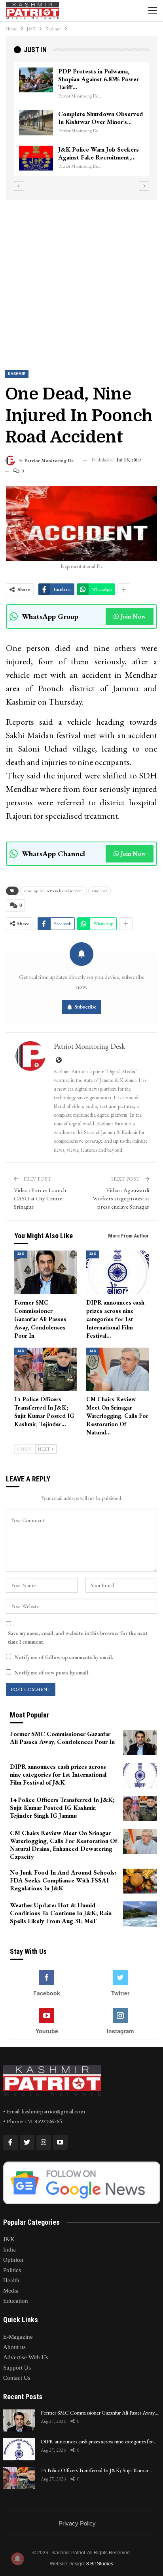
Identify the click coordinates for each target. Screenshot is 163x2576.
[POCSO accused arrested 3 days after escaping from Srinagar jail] (38, 115)
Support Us (17, 2368)
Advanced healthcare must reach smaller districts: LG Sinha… (96, 157)
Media (11, 2291)
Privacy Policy (77, 2523)
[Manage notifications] (17, 2559)
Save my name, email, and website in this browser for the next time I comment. (78, 1638)
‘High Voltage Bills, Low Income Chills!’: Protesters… (98, 75)
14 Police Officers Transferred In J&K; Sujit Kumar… (96, 2470)
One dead (100, 891)
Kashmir (17, 374)
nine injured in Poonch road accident (54, 891)
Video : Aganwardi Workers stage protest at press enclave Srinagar (121, 1198)
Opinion (13, 2260)
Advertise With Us (26, 2357)
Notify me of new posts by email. (52, 1673)
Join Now (133, 616)
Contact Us (17, 2378)
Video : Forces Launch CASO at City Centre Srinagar (40, 1198)
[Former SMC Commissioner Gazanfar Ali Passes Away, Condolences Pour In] (45, 1272)
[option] (83, 123)
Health (11, 2280)
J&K (21, 1254)
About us (14, 2347)
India (9, 2250)
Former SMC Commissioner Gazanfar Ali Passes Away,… (100, 2413)
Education (16, 2301)
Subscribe (85, 1007)
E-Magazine (18, 2337)
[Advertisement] (81, 278)
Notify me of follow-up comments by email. (64, 1657)
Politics (12, 2270)
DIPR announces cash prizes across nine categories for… (99, 2441)
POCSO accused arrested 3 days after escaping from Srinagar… (98, 114)
